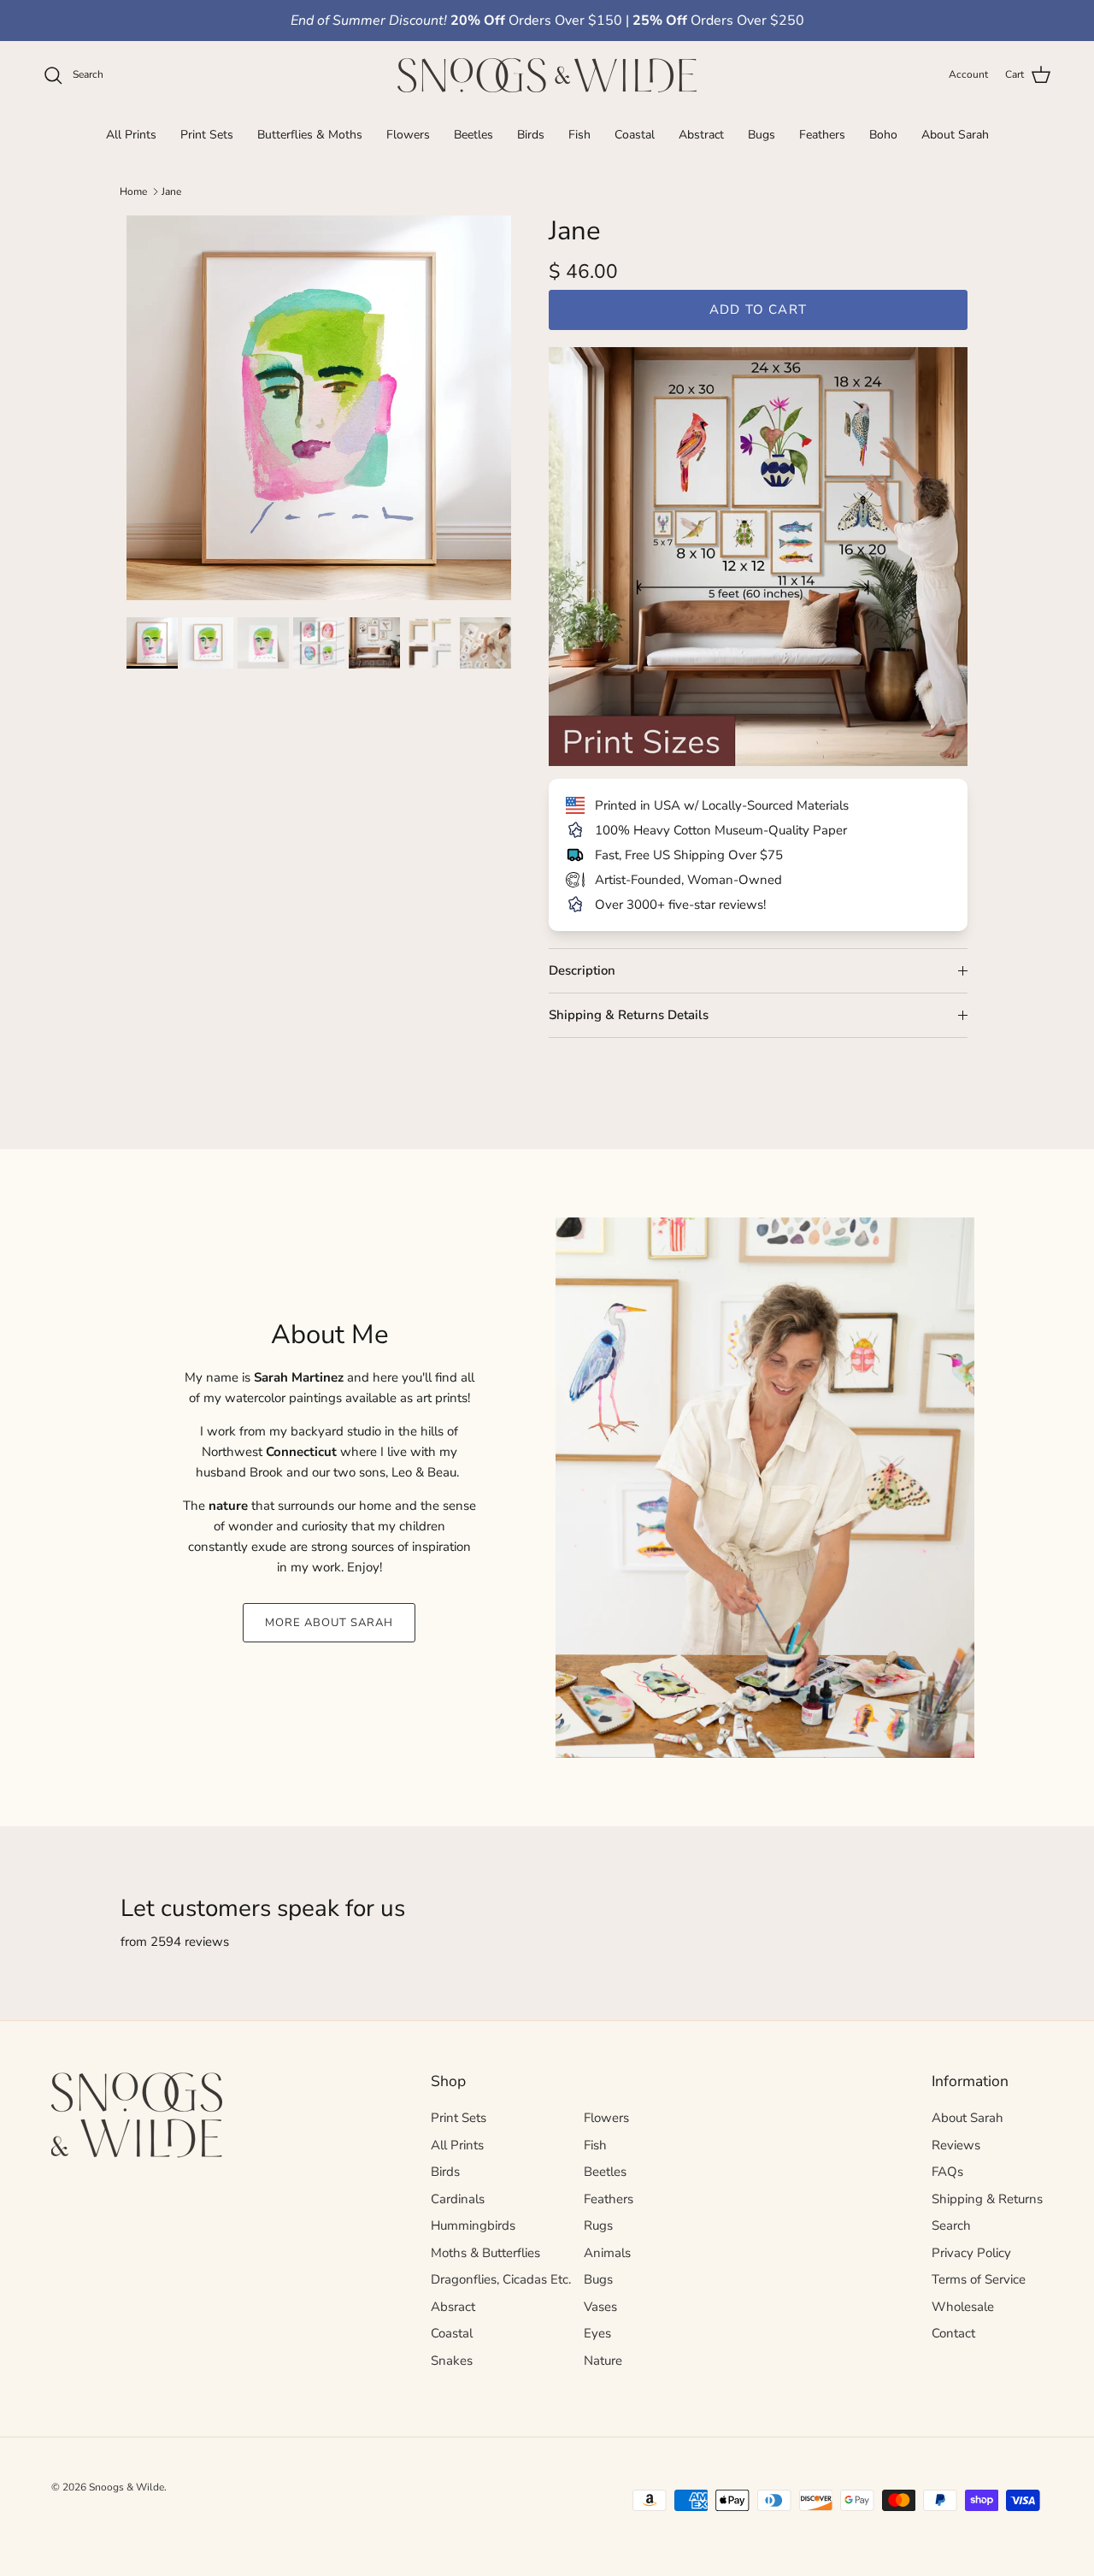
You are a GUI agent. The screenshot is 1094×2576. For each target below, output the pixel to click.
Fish (579, 134)
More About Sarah (329, 1623)
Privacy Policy (971, 2253)
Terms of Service (979, 2279)
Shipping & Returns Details (629, 1015)
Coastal (635, 134)
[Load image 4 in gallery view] (321, 643)
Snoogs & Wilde (126, 2487)
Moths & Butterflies (485, 2253)
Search (951, 2225)
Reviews (956, 2145)
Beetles (473, 134)
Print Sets (207, 134)
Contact (953, 2333)
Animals (607, 2253)
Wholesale (963, 2307)
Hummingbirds (473, 2225)
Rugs (598, 2225)
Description (582, 970)
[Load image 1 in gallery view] (319, 408)
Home (133, 192)
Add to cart (758, 309)
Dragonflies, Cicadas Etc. (501, 2279)
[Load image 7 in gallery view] (488, 643)
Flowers (408, 134)
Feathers (822, 134)
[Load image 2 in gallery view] (210, 643)
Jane (171, 192)
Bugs (762, 134)
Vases (600, 2307)
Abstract (701, 134)
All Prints (131, 134)
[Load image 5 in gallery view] (376, 643)
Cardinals (458, 2199)
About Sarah (955, 134)
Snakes (452, 2361)
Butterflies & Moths (310, 134)
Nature (603, 2361)
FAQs (947, 2172)
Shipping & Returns (987, 2199)
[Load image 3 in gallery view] (265, 643)
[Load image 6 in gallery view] (432, 643)
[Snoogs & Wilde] (547, 75)
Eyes (597, 2333)
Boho (883, 134)
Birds (531, 134)
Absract (453, 2307)
